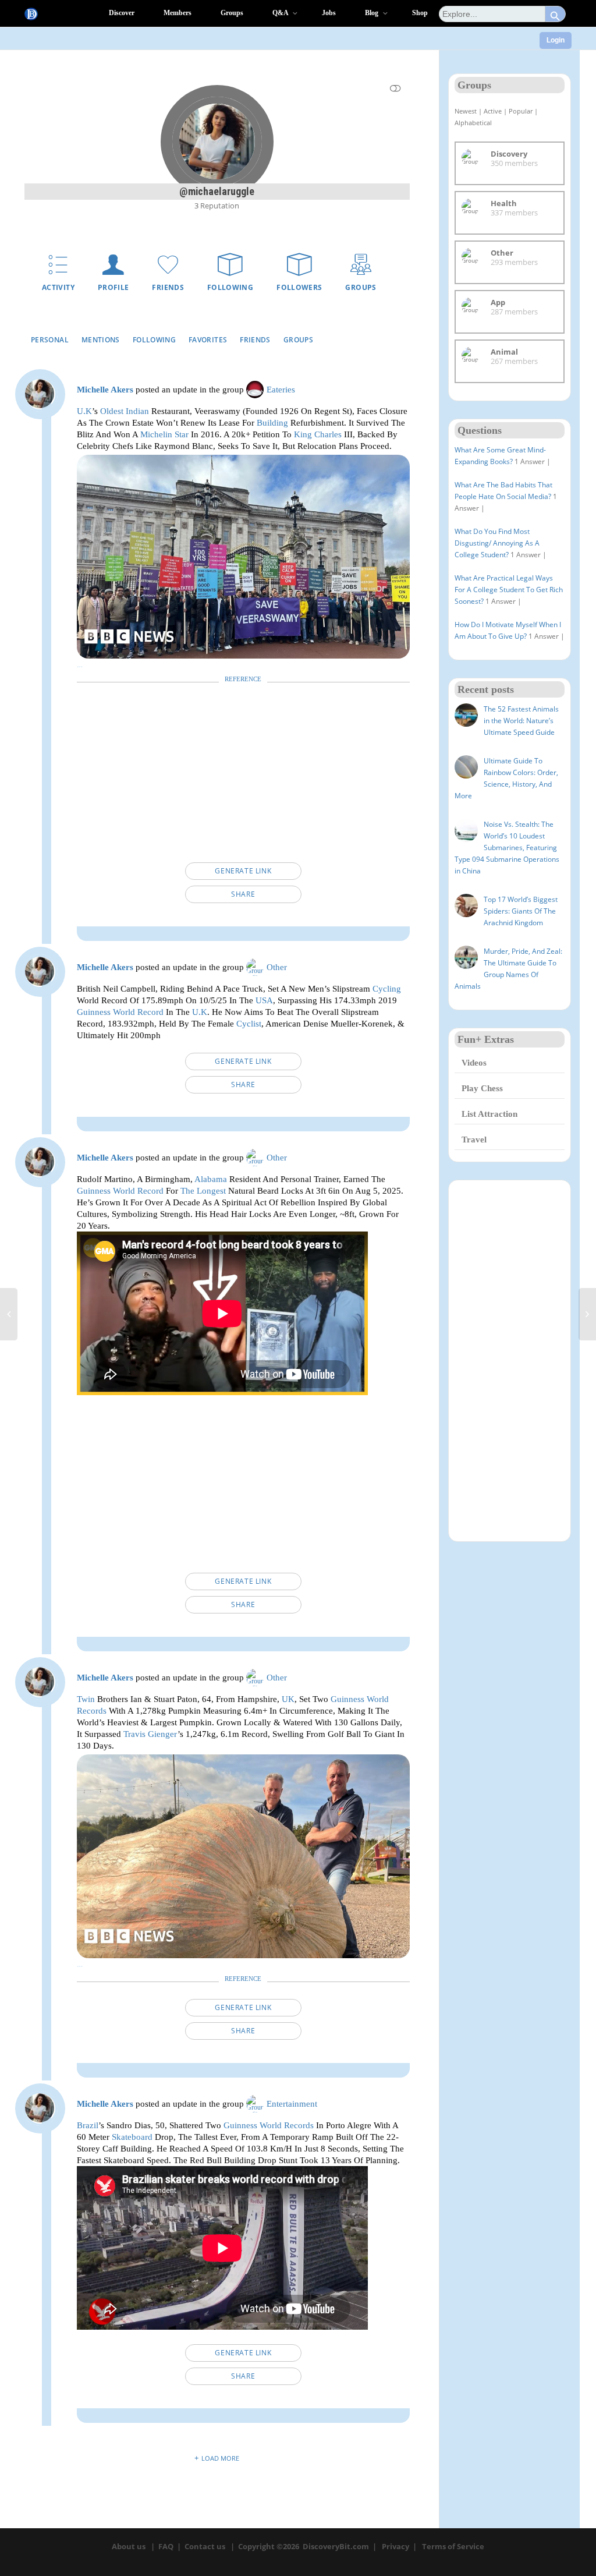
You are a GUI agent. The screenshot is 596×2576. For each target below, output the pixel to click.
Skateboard (132, 2137)
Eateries (281, 390)
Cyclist (249, 1023)
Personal (50, 340)
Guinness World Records (269, 2125)
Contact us (205, 2546)
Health (504, 203)
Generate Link (243, 871)
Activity (58, 287)
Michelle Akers (105, 390)
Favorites (208, 340)
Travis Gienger (150, 1734)
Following (230, 287)
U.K (84, 411)
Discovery (509, 154)
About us (129, 2546)
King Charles (318, 434)
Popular (521, 111)
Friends (168, 287)
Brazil (88, 2125)
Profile (113, 287)
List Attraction (489, 1114)
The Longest (203, 1190)
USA (264, 1000)
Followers (299, 287)
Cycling (387, 988)
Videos (474, 1063)
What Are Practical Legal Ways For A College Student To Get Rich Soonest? (509, 590)
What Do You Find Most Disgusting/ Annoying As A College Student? (497, 543)
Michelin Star (164, 434)
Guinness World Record (120, 1012)
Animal (504, 352)
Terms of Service (453, 2546)
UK (288, 1699)
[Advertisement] (243, 775)
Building (272, 422)
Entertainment (292, 2104)
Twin (86, 1699)
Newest (466, 111)
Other (277, 967)
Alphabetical (473, 123)
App (498, 302)
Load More (220, 2458)
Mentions (101, 340)
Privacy (395, 2546)
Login (556, 40)
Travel (474, 1140)
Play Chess (482, 1088)
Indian (137, 411)
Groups (361, 287)
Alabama (211, 1179)
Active (493, 111)
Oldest (112, 411)
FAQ (166, 2546)
